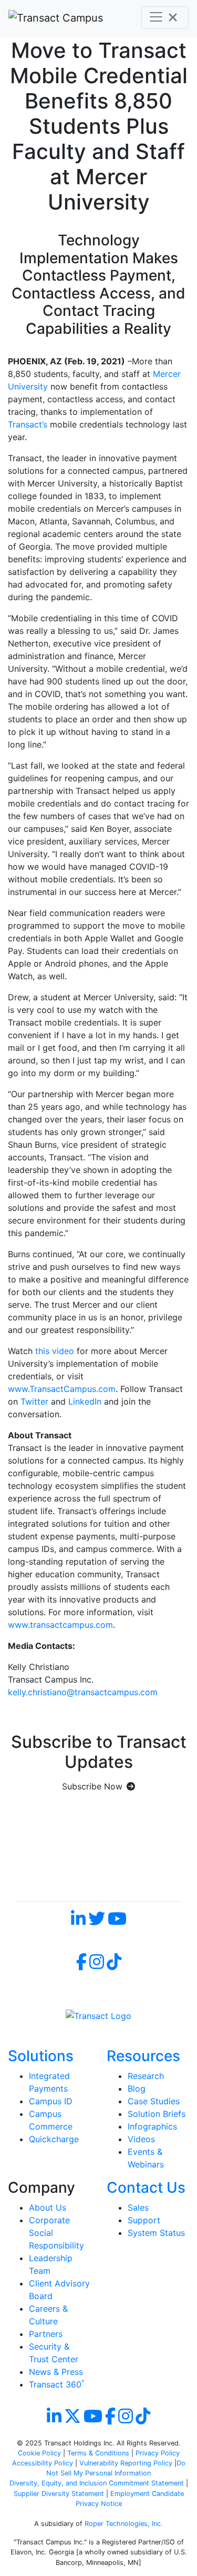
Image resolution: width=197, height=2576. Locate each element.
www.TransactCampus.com (62, 1389)
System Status (156, 2233)
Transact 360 (56, 2384)
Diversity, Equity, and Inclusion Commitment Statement (97, 2483)
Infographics (152, 2126)
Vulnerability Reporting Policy (126, 2463)
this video (55, 1351)
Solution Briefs (157, 2114)
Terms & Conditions (98, 2453)
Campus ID (51, 2101)
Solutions (41, 2056)
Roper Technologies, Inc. (124, 2524)
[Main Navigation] (165, 18)
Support (144, 2220)
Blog (137, 2088)
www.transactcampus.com (60, 1625)
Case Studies (154, 2101)
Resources (143, 2056)
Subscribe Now (92, 1786)
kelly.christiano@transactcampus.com (83, 1692)
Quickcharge (54, 2139)
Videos (141, 2139)
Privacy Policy (158, 2453)
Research (146, 2076)
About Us (48, 2207)
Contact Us (146, 2187)
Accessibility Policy (43, 2463)
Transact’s (28, 424)
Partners (46, 2334)
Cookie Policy (39, 2453)
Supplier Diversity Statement (60, 2494)
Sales (138, 2207)
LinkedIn (85, 1401)
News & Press (56, 2372)
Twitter (34, 1401)
